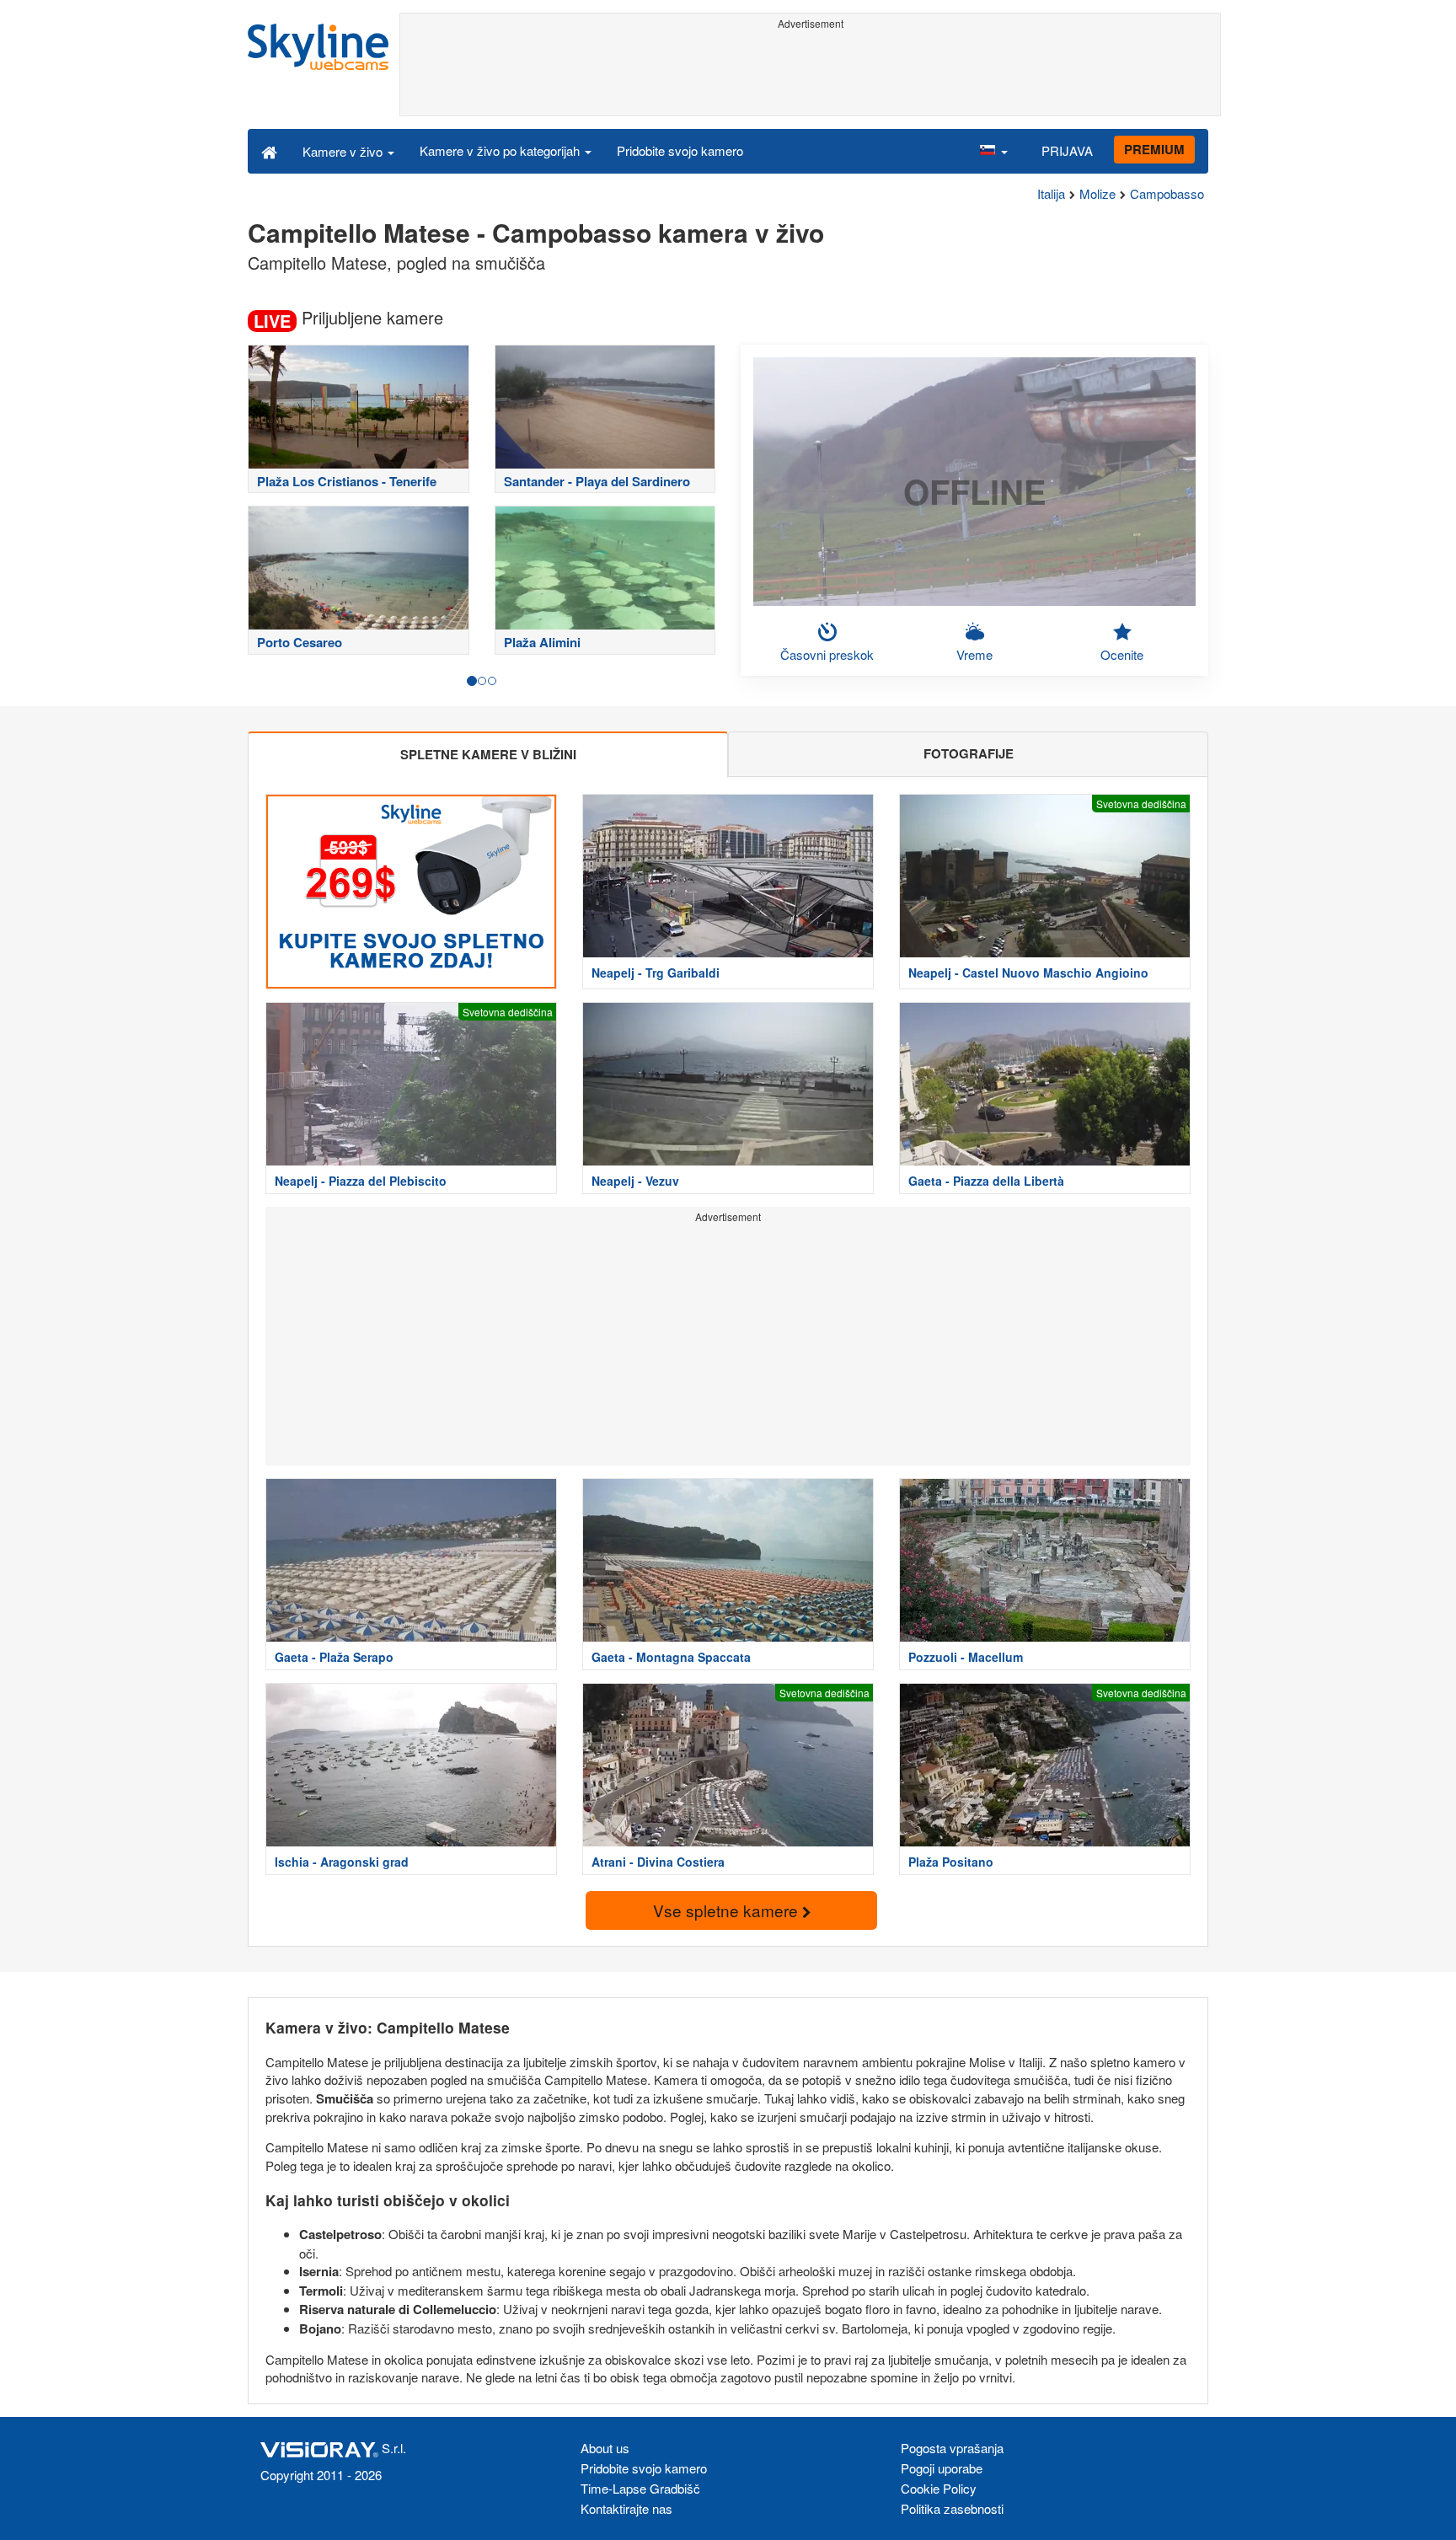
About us (605, 2448)
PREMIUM (1154, 149)
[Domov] (269, 151)
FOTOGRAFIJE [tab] (969, 753)
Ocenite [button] (1122, 654)
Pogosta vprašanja (952, 2448)
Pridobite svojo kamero (680, 150)
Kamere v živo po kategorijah (501, 150)
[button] (993, 151)
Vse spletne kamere (728, 1910)
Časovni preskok (827, 654)
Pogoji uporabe (942, 2468)
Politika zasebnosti (952, 2508)
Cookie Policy (939, 2488)
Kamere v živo (344, 151)
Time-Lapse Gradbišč (640, 2488)
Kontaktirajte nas (626, 2508)
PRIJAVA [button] (1067, 150)
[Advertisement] (810, 73)
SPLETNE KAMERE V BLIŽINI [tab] (488, 754)
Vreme (974, 654)
